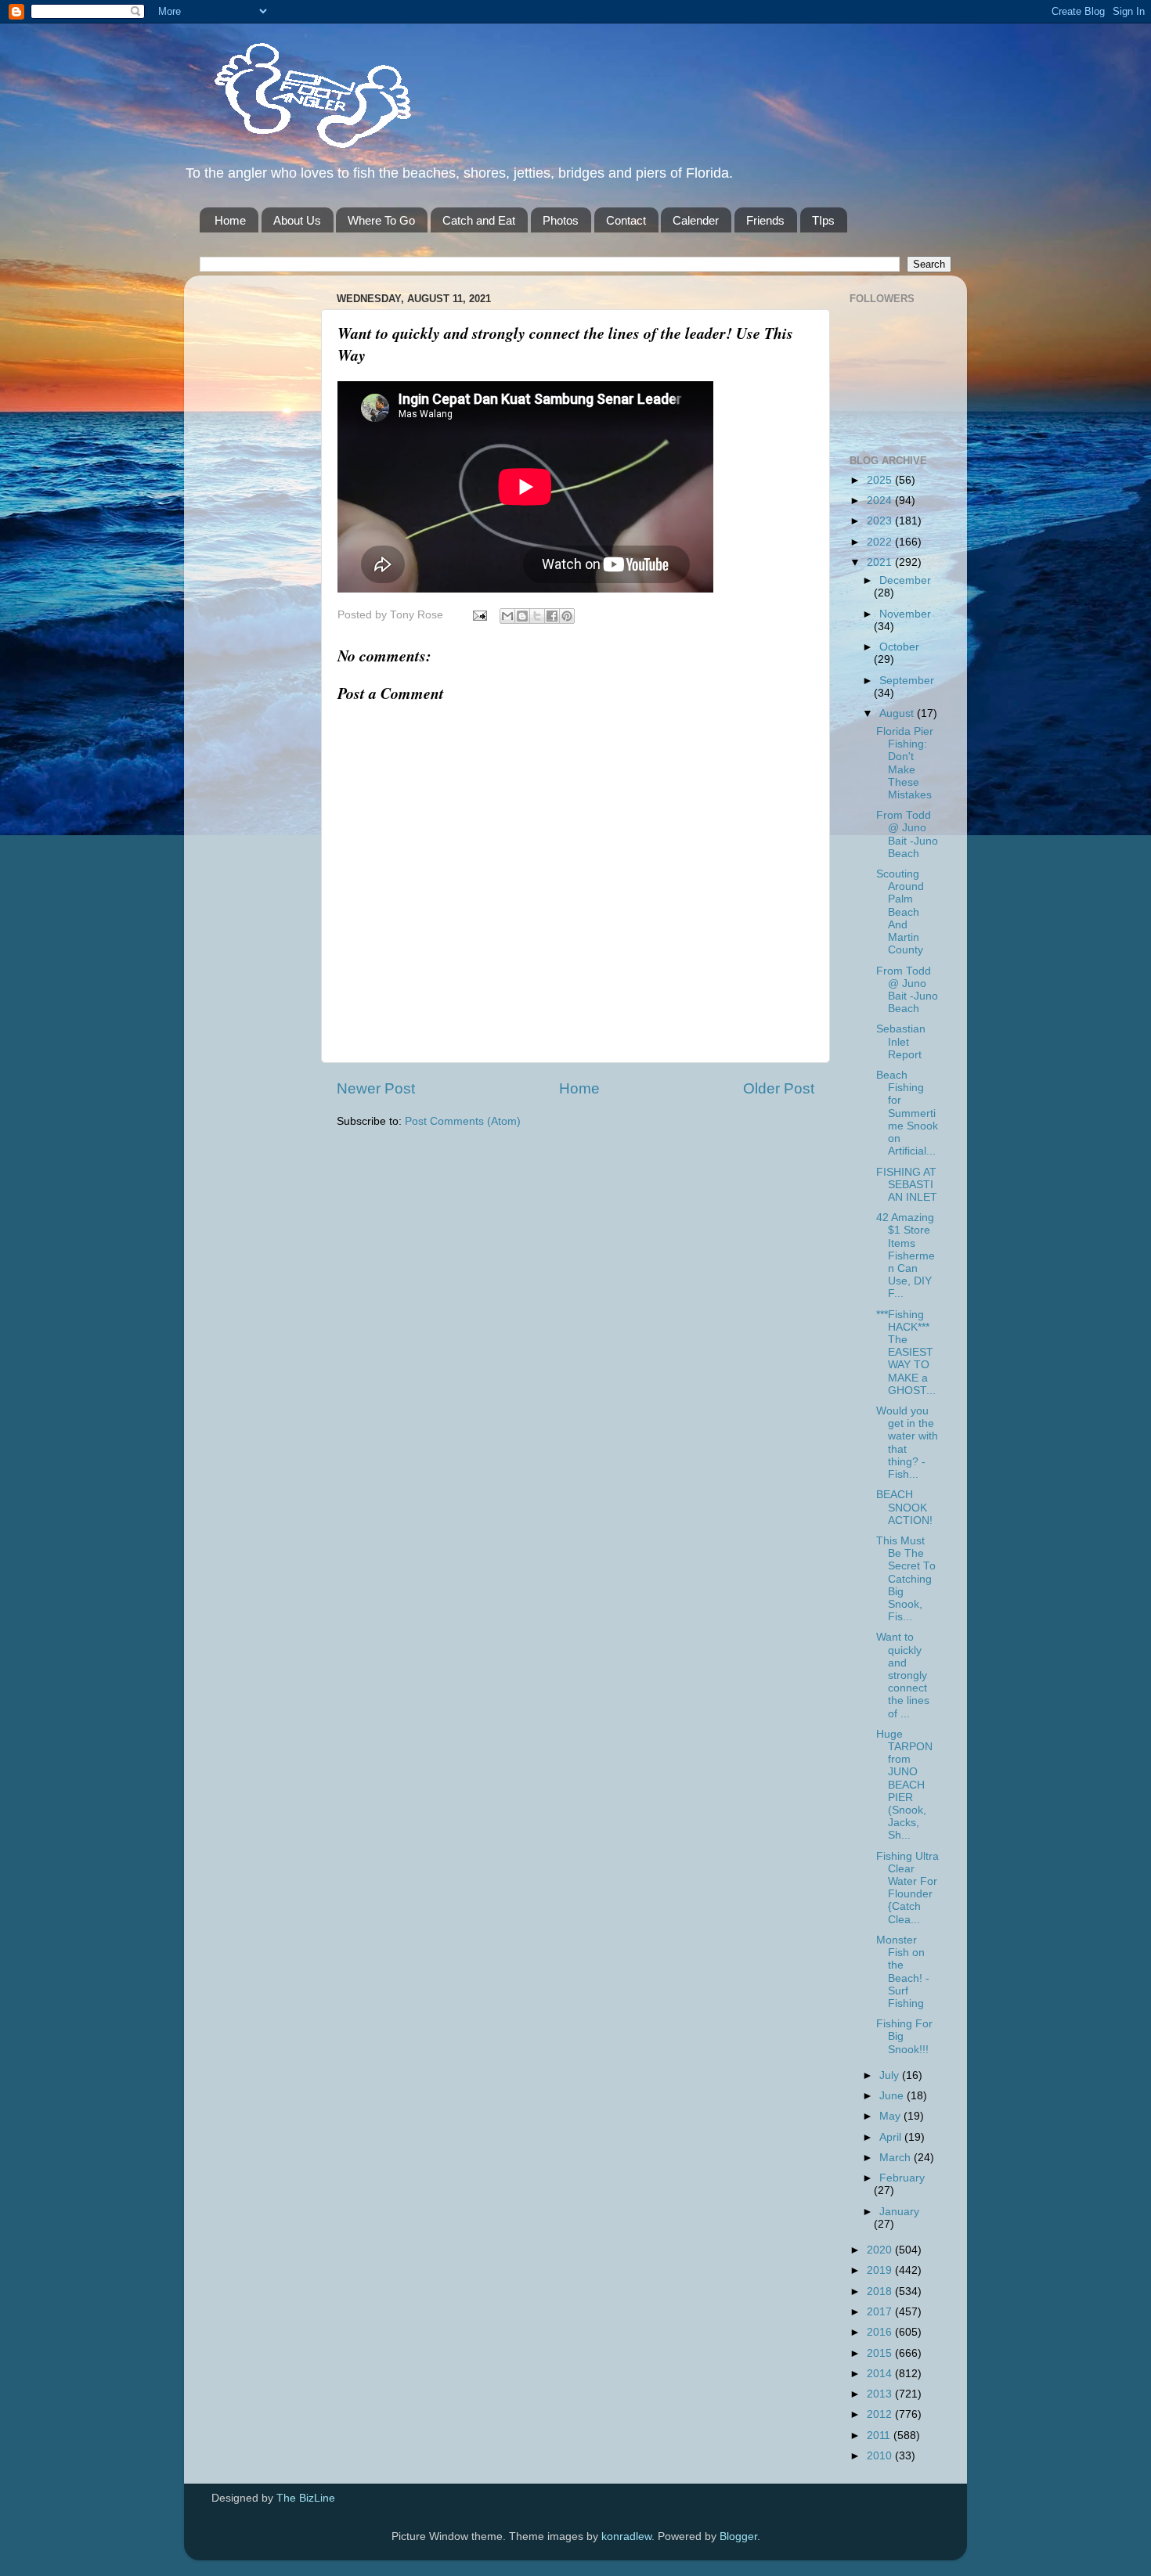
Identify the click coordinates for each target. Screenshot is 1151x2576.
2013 (881, 2394)
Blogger (738, 2536)
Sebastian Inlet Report (901, 1041)
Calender (696, 220)
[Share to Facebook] (552, 616)
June (893, 2096)
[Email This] (507, 616)
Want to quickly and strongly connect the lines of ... (903, 1675)
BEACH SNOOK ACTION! (904, 1507)
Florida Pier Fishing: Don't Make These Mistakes (905, 763)
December (905, 580)
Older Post (779, 1088)
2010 (881, 2456)
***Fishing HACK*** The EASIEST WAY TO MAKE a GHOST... (906, 1353)
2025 (881, 480)
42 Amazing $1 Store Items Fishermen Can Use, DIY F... (906, 1256)
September (907, 681)
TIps (823, 220)
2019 (881, 2270)
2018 (881, 2291)
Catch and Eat (479, 220)
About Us (297, 220)
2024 (881, 501)
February (902, 2178)
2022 (881, 542)
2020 (881, 2250)
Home (230, 220)
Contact (626, 220)
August (898, 713)
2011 (880, 2435)
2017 (881, 2312)
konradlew (626, 2536)
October (899, 647)
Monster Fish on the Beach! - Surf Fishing (903, 1972)
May (891, 2116)
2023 (881, 521)
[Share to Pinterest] (567, 616)
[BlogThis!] (522, 616)
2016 (881, 2332)
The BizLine (306, 2498)
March (897, 2158)
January (899, 2212)
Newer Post (376, 1088)
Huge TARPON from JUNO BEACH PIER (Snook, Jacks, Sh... (904, 1785)
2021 (881, 562)
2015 (881, 2353)
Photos (561, 220)
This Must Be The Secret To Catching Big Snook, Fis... (906, 1579)
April (892, 2137)
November (905, 614)
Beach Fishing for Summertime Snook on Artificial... (907, 1113)
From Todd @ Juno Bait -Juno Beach (907, 834)
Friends (765, 220)
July (891, 2075)
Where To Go (381, 220)
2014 (881, 2374)
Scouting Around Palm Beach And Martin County (900, 912)
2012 (881, 2414)
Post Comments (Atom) (463, 1121)
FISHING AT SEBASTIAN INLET (907, 1185)
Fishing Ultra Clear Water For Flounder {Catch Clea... (907, 1888)
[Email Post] (479, 615)
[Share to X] (537, 616)
